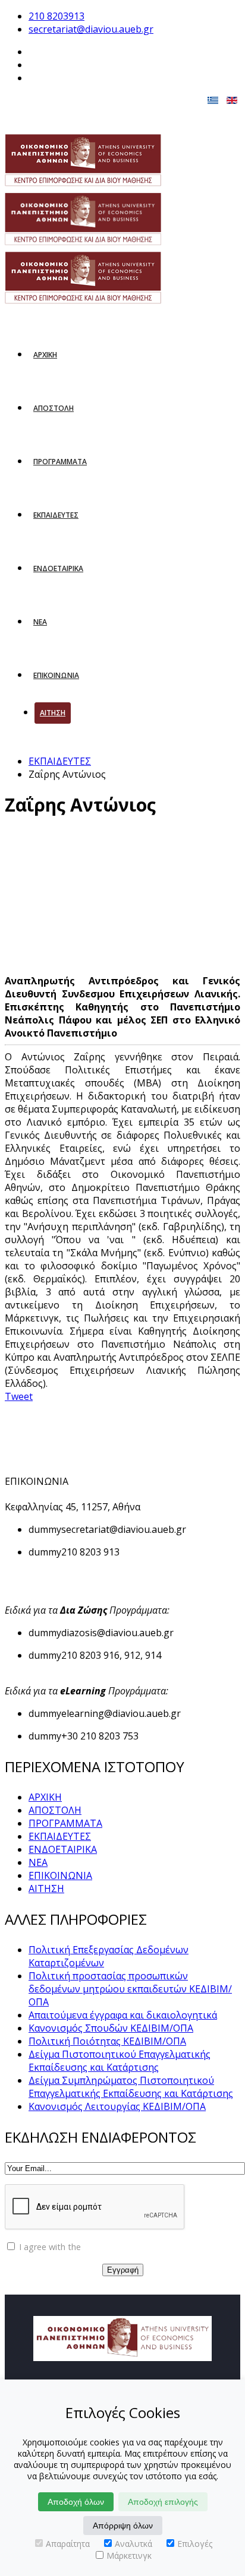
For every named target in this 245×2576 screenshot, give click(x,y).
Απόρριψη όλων (123, 2526)
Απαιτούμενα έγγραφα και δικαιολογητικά (123, 2015)
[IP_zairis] (98, 902)
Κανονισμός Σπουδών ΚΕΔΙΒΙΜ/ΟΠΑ (111, 2028)
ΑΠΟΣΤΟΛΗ (54, 408)
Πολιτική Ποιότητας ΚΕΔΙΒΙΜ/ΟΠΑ (107, 2041)
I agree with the (76, 2247)
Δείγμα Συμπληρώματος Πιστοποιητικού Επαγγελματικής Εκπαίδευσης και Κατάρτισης (131, 2087)
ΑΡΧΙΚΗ (45, 355)
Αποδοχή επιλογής (163, 2502)
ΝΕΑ (40, 622)
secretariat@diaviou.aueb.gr (91, 29)
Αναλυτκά (134, 2544)
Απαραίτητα (68, 2544)
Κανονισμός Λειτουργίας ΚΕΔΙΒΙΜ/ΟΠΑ (117, 2106)
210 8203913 (56, 16)
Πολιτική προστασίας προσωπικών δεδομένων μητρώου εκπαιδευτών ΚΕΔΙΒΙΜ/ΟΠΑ (130, 1989)
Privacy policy (109, 2247)
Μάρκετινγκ (129, 2556)
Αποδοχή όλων (76, 2502)
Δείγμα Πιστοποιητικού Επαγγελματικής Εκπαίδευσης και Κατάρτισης (120, 2061)
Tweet (19, 1396)
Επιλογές (195, 2544)
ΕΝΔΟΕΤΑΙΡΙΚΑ (58, 568)
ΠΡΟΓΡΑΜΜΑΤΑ (60, 462)
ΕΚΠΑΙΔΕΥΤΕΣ (56, 515)
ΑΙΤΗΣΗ (53, 713)
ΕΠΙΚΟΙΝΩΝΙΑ (56, 675)
